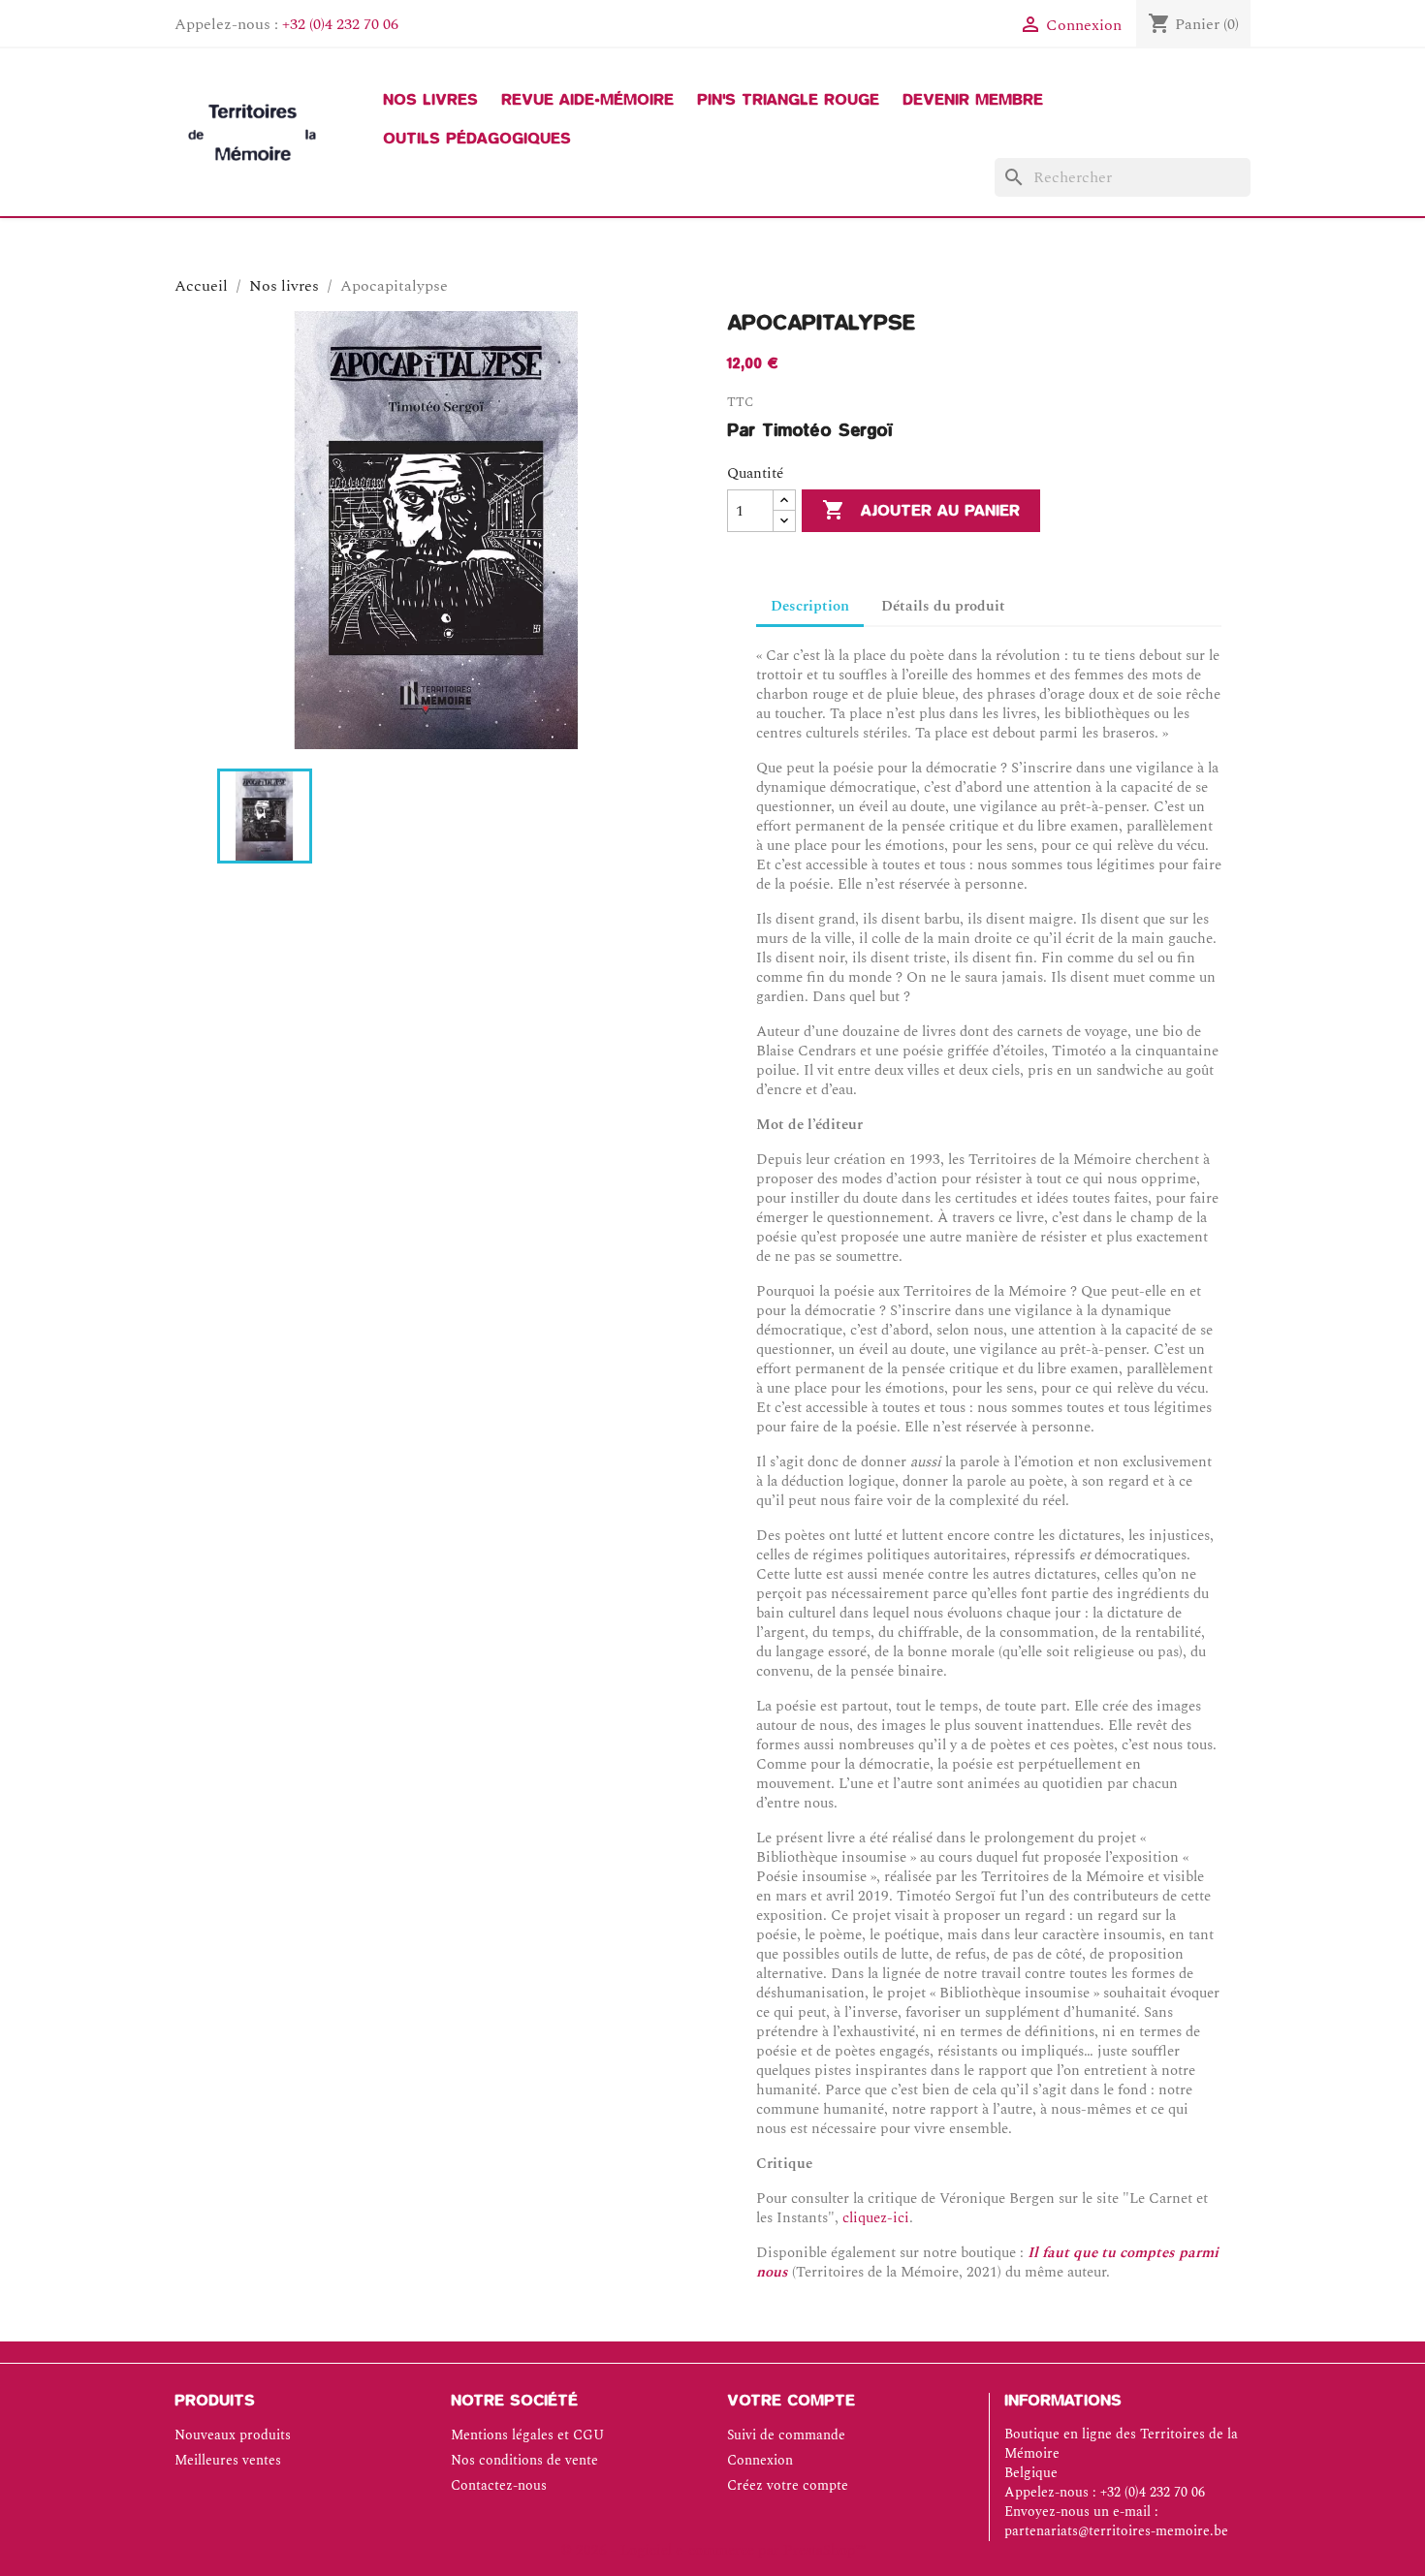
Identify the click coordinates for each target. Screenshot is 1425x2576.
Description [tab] (810, 606)
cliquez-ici (876, 2218)
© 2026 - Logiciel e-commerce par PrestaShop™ (713, 2550)
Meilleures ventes (228, 2460)
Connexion (760, 2460)
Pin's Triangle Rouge (788, 100)
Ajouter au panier (921, 510)
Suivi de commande (786, 2435)
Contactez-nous (499, 2485)
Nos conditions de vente (524, 2460)
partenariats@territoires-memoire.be (1116, 2531)
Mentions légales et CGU (527, 2435)
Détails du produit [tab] (943, 606)
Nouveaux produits (233, 2435)
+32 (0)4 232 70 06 (340, 24)
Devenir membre (973, 100)
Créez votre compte (788, 2485)
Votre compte (791, 2401)
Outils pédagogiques (477, 139)
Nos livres (430, 100)
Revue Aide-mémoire (587, 100)
